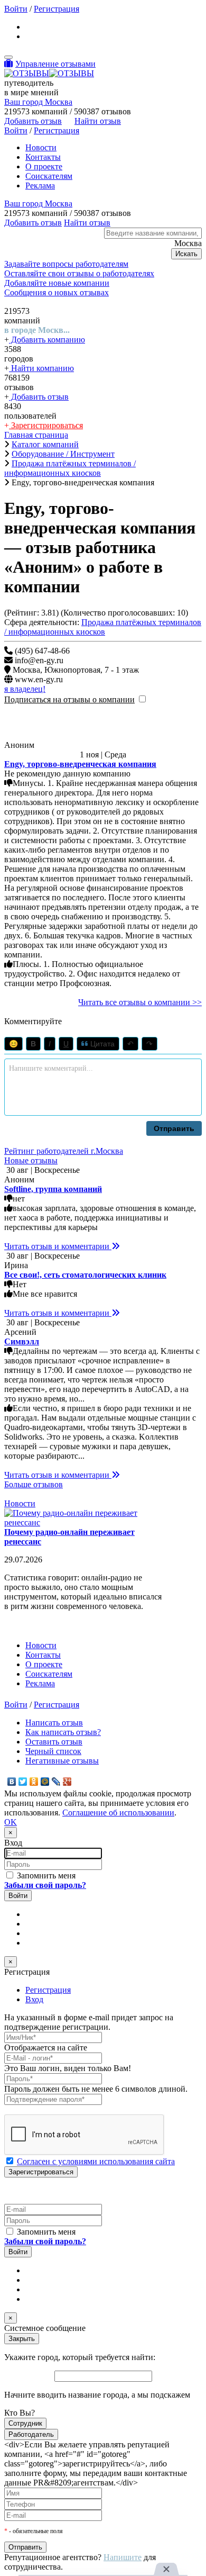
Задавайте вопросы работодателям (66, 264)
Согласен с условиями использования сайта (96, 2161)
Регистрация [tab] (48, 1990)
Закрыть (22, 2339)
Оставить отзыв (54, 1742)
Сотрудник (25, 2423)
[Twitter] (23, 1782)
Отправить (174, 1128)
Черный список (53, 1751)
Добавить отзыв (39, 397)
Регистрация (57, 9)
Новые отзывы (31, 1160)
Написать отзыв (54, 1723)
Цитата (101, 1044)
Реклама (40, 186)
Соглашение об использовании (118, 1813)
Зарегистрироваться (46, 425)
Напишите (123, 2557)
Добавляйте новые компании (57, 283)
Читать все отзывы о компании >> (140, 1002)
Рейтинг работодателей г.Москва (64, 1151)
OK (11, 1822)
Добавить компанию (47, 340)
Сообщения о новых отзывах (57, 292)
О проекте (44, 166)
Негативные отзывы (62, 1761)
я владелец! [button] (25, 689)
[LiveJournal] (56, 1782)
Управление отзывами (55, 64)
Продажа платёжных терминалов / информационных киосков (103, 627)
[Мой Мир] (45, 1782)
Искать (186, 254)
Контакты (43, 157)
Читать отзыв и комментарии (58, 1246)
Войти (16, 9)
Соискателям (49, 176)
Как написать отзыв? (63, 1732)
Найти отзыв (98, 121)
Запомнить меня (45, 1875)
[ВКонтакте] (12, 1782)
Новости (41, 147)
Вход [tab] (34, 1999)
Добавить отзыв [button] (33, 121)
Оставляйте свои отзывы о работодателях (79, 273)
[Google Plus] (67, 1782)
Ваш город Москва (38, 102)
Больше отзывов (34, 1484)
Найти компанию (41, 368)
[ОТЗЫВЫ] (49, 73)
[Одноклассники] (34, 1782)
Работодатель (31, 2434)
